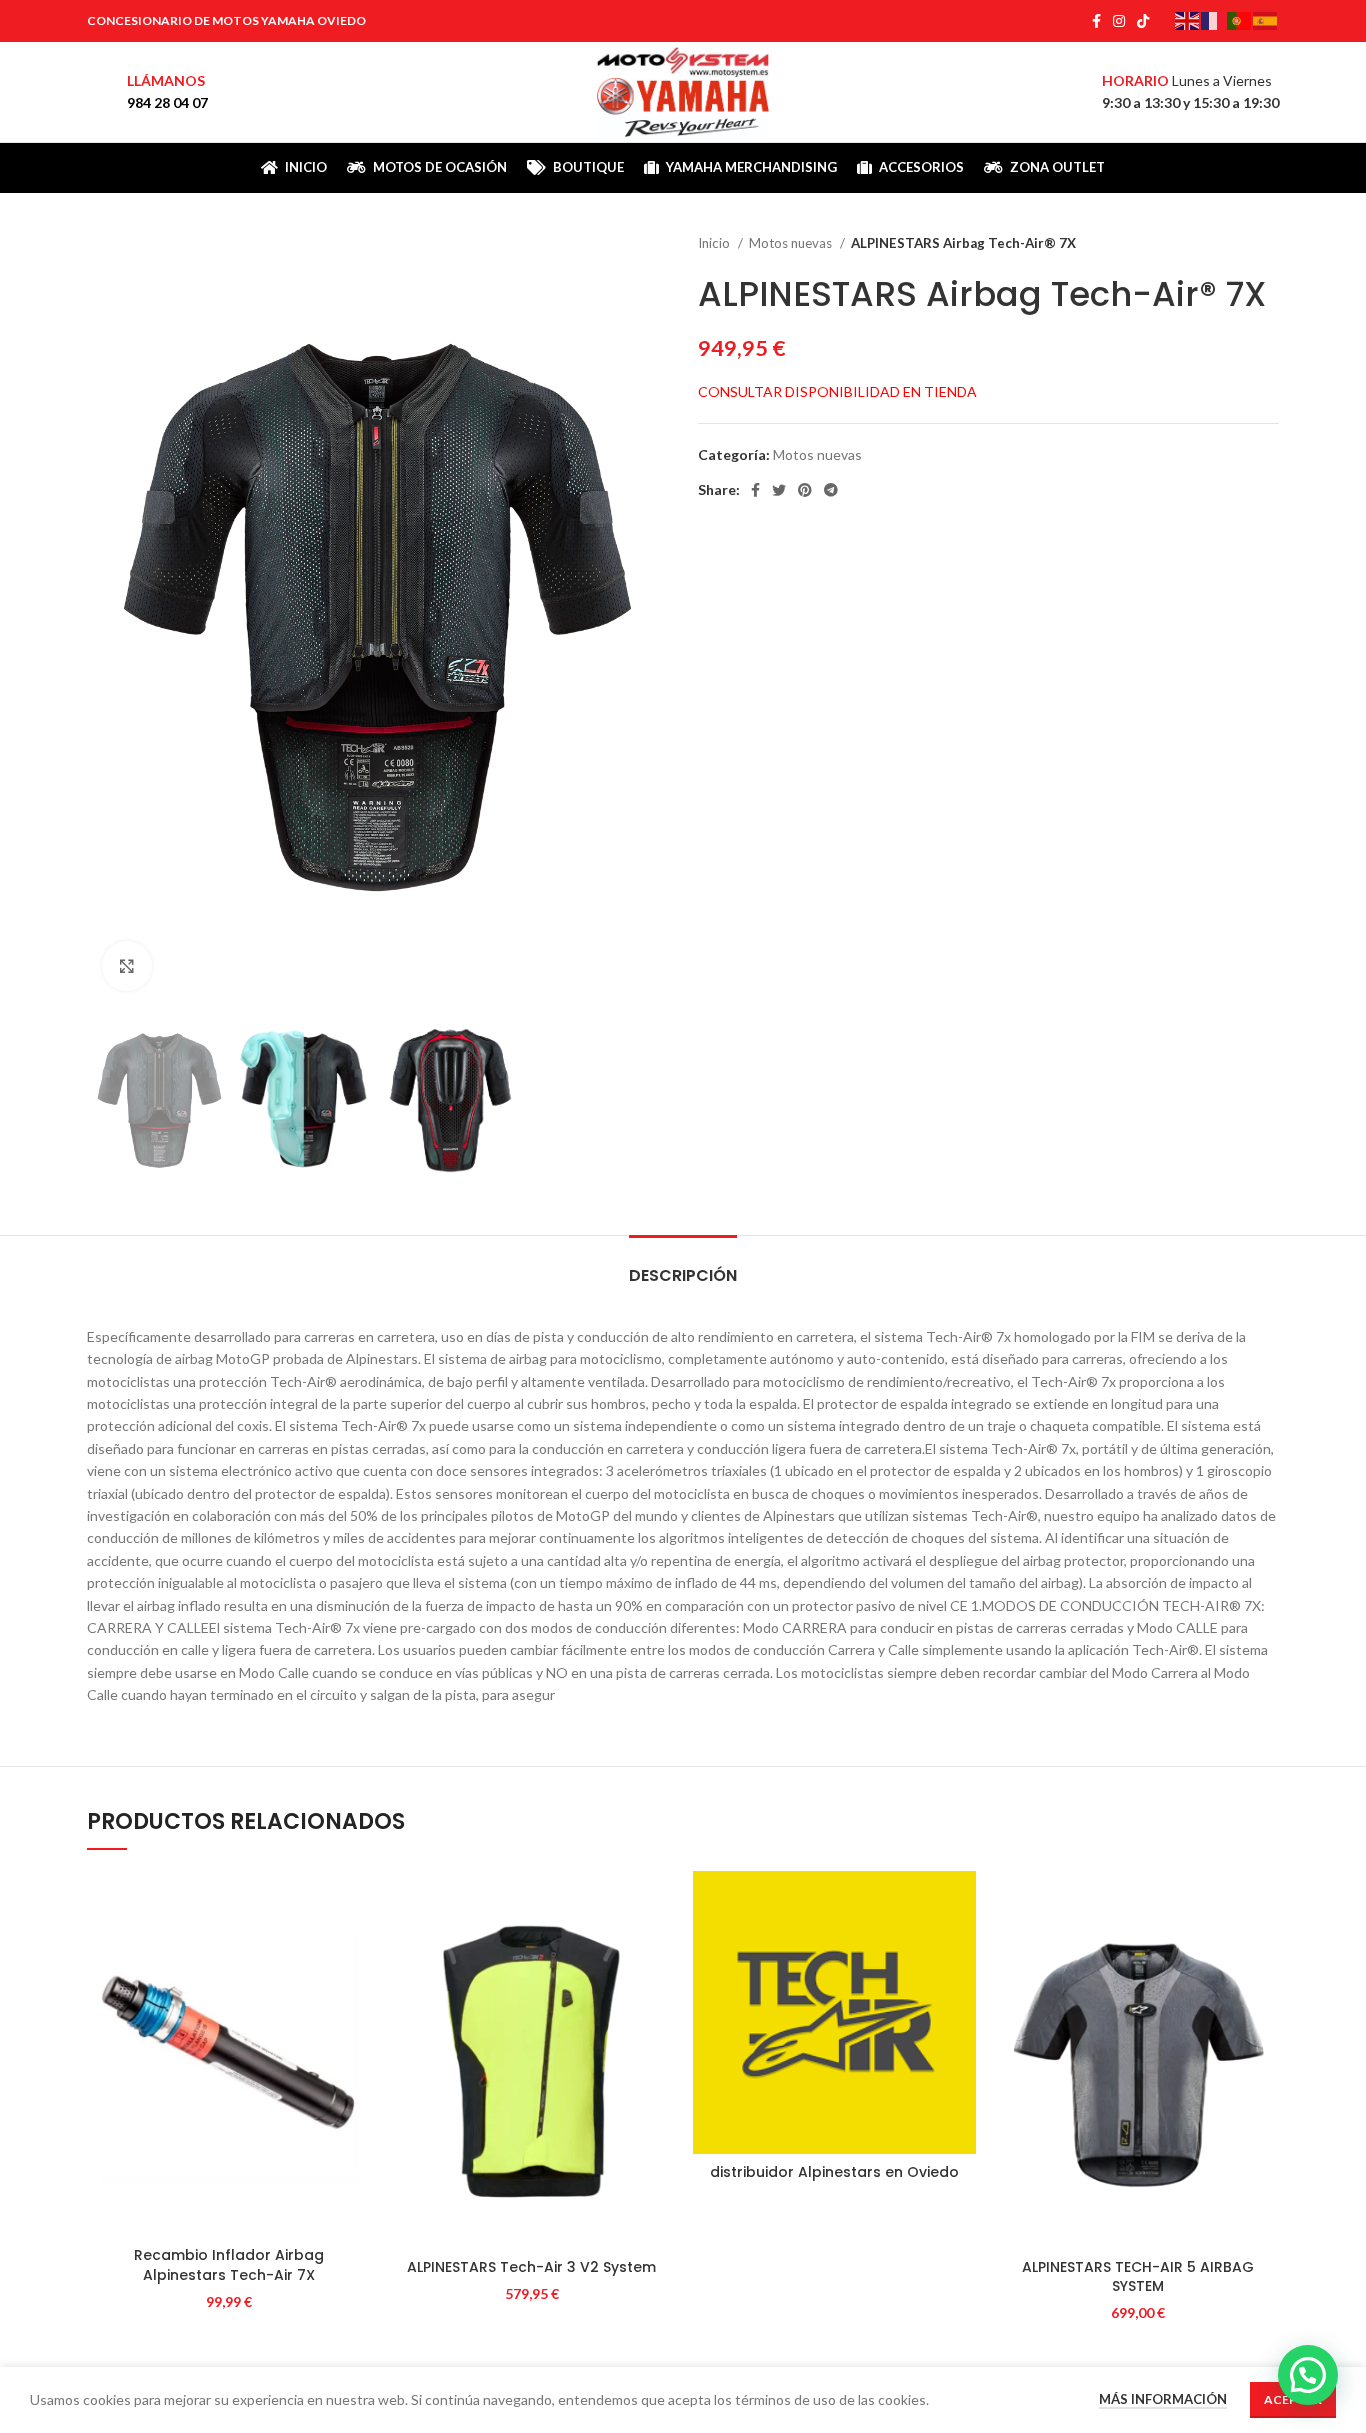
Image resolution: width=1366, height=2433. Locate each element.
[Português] (1240, 19)
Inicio (715, 243)
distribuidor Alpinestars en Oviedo (834, 2172)
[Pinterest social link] (805, 490)
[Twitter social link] (779, 490)
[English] (1188, 19)
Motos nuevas (792, 243)
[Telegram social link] (831, 490)
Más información (1163, 2399)
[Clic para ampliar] (127, 966)
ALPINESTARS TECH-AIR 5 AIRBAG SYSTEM (1138, 2277)
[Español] (1266, 19)
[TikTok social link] (1143, 21)
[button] (1308, 2375)
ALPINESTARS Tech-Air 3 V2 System (531, 2267)
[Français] (1214, 19)
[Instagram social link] (1119, 21)
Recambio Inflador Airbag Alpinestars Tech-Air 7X (229, 2265)
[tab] (683, 1265)
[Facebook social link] (1096, 21)
